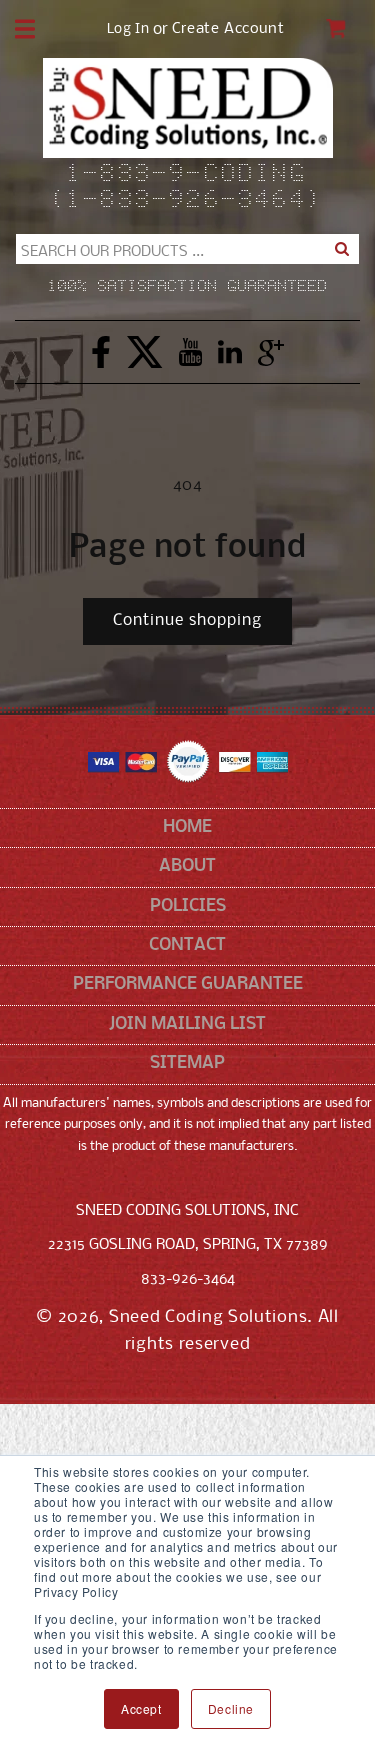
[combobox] (187, 249)
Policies (188, 906)
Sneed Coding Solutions (208, 1317)
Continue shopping (187, 620)
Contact (187, 945)
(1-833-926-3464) (187, 201)
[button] (25, 29)
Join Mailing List (187, 1024)
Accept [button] (141, 1708)
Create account (228, 29)
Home (187, 827)
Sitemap (187, 1063)
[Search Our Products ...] (342, 249)
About (187, 866)
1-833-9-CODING (187, 175)
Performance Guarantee (188, 984)
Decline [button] (231, 1708)
